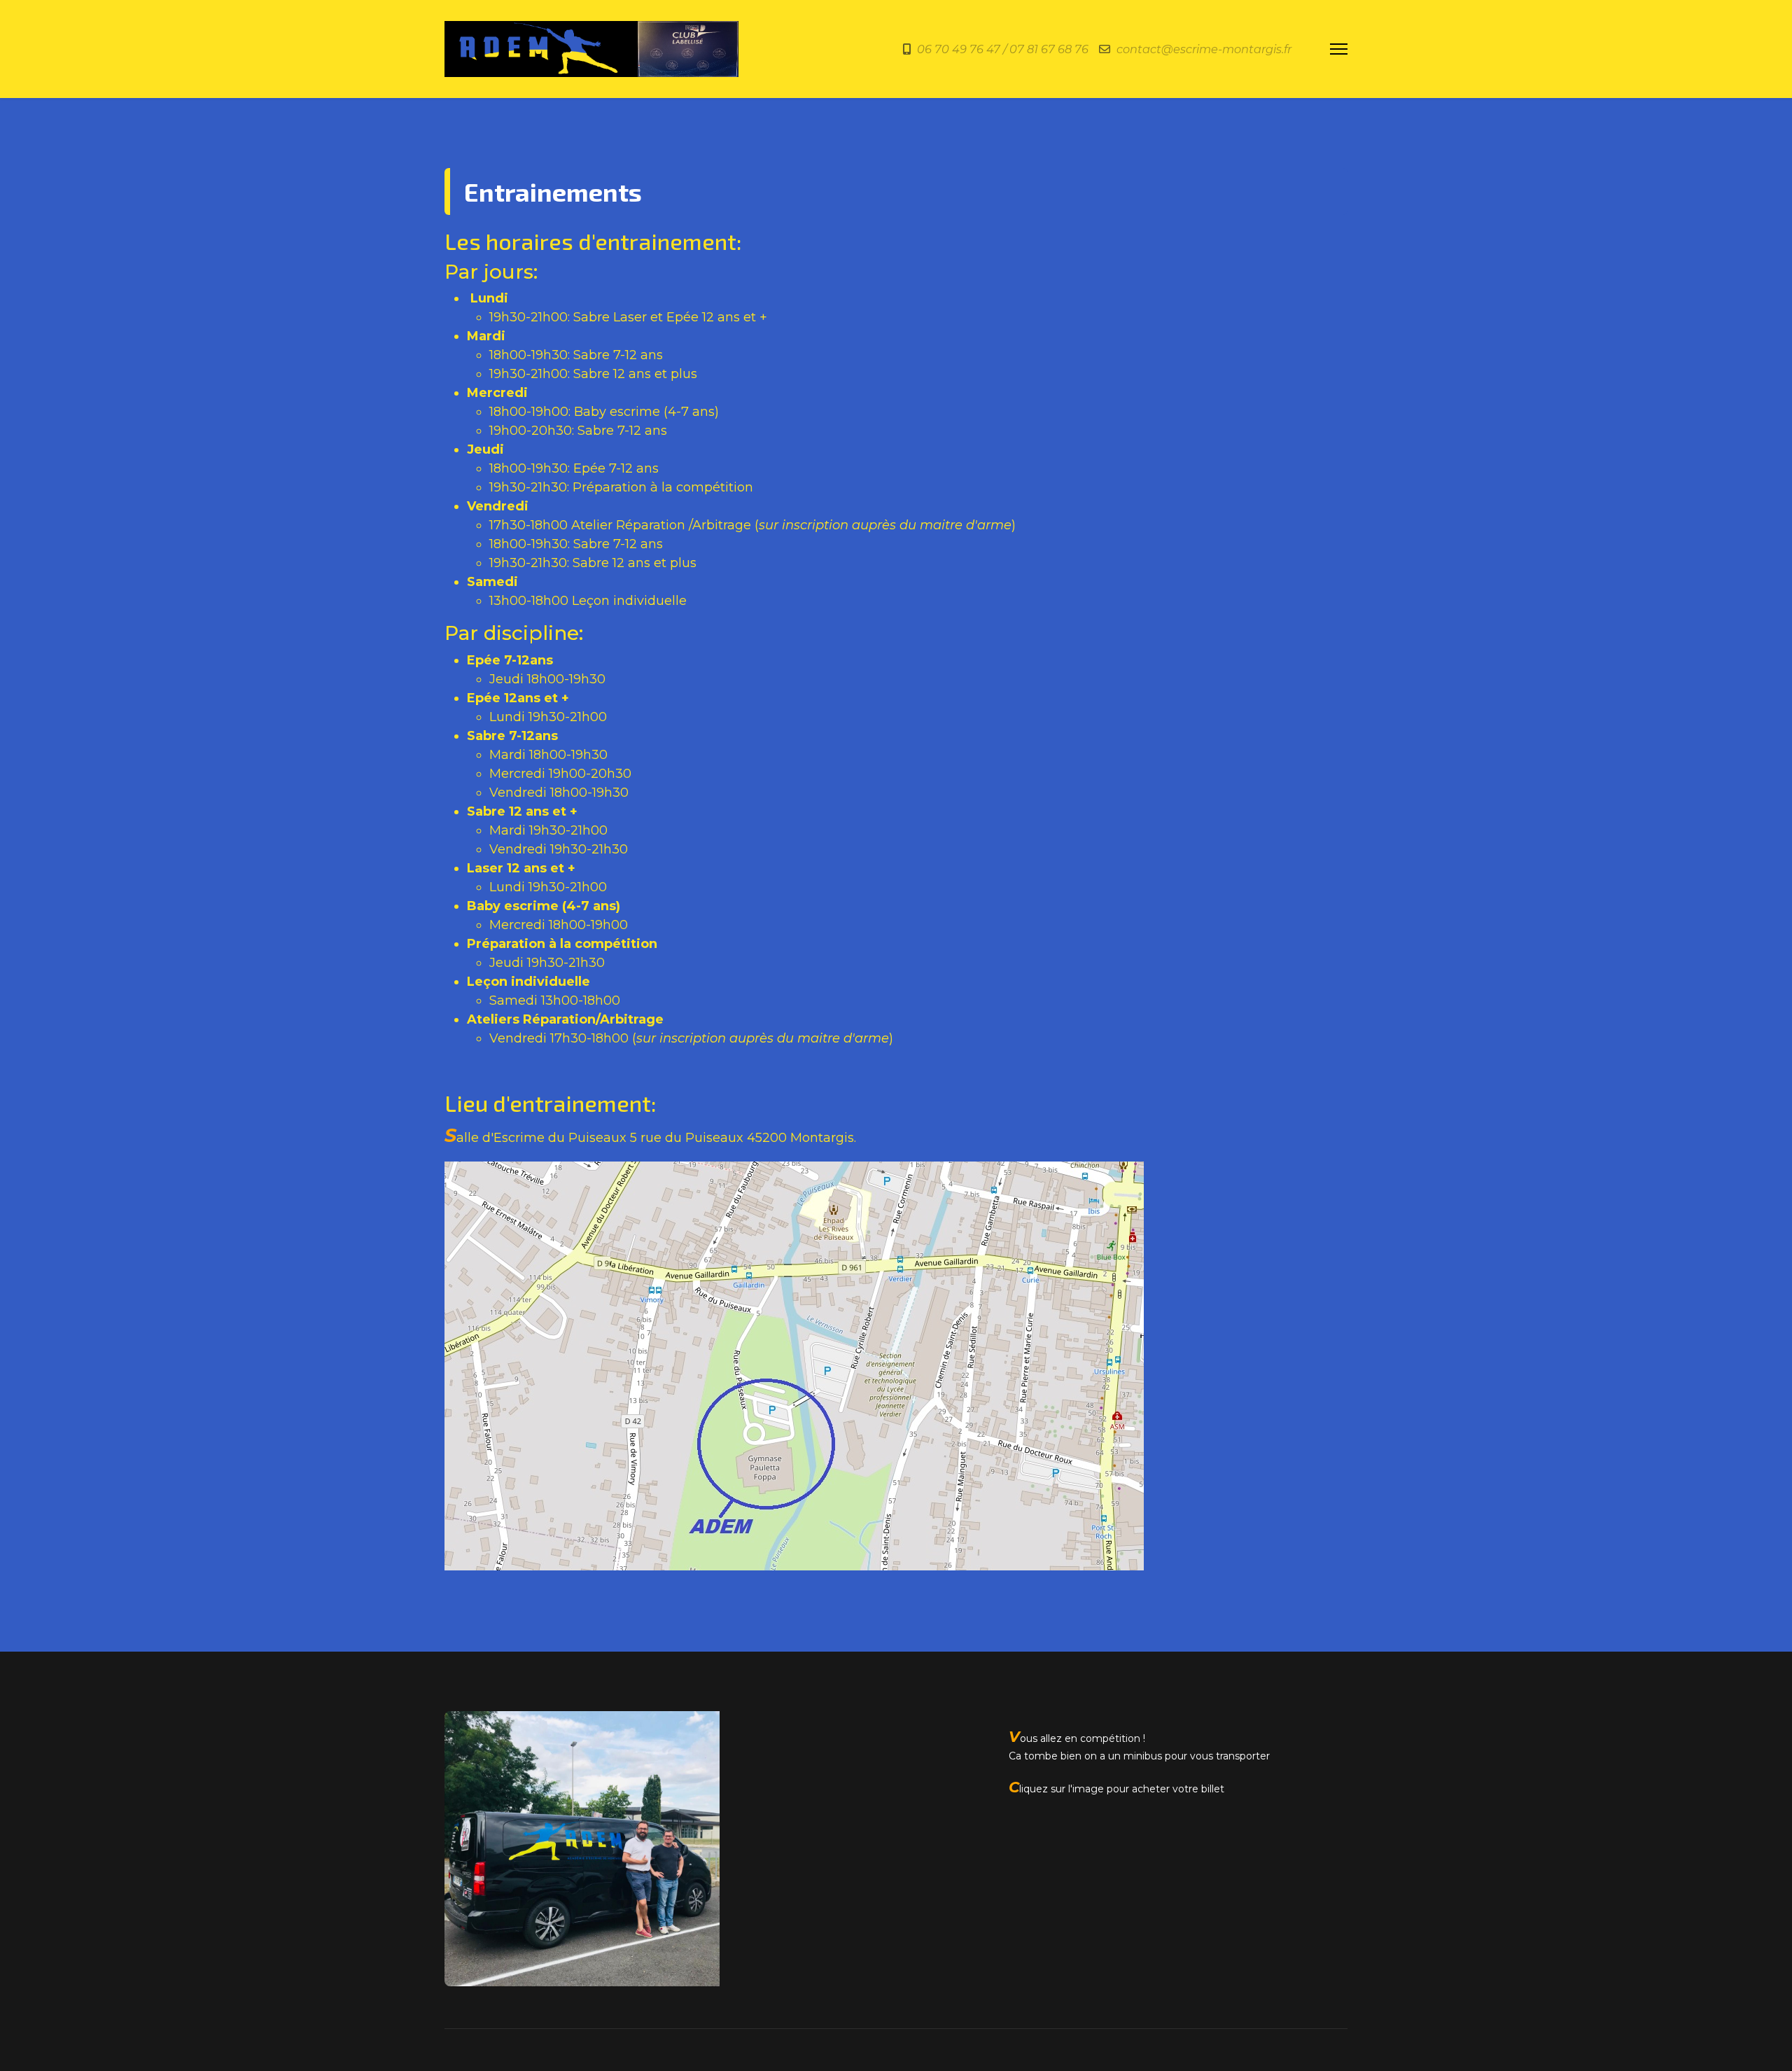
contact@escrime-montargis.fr (1204, 49)
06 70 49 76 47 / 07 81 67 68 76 (1003, 49)
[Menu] (1339, 49)
